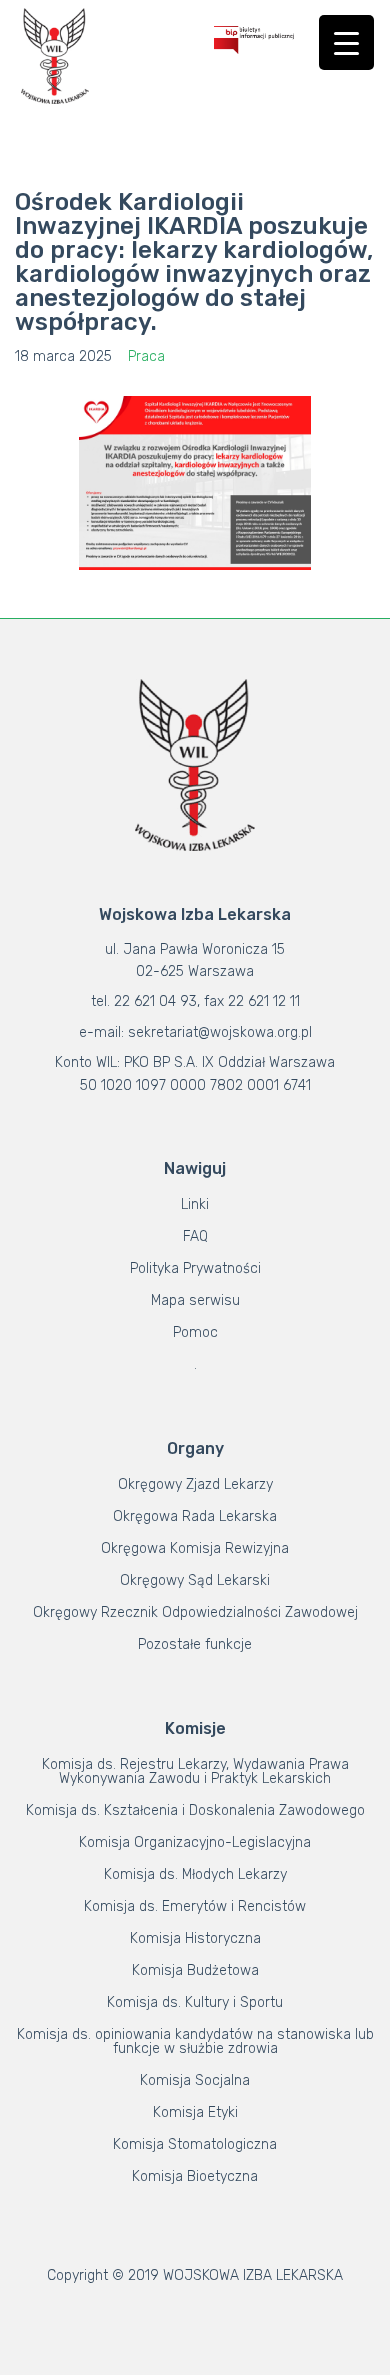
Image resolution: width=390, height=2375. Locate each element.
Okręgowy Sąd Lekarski (195, 1580)
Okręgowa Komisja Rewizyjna (195, 1548)
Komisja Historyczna (195, 1938)
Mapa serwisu (195, 1300)
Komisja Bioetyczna (195, 2176)
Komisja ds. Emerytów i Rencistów (195, 1906)
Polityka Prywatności (195, 1268)
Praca (146, 356)
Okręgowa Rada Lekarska (195, 1516)
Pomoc (195, 1332)
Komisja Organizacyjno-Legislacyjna (195, 1842)
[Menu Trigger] (346, 42)
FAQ (195, 1236)
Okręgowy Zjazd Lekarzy (195, 1484)
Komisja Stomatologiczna (195, 2144)
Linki (195, 1204)
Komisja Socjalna (195, 2080)
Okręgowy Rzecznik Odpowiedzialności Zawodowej (195, 1612)
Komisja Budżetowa (195, 1970)
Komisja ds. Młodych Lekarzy (195, 1874)
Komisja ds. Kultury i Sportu (195, 2002)
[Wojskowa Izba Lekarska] (55, 56)
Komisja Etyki (195, 2112)
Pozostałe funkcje (195, 1644)
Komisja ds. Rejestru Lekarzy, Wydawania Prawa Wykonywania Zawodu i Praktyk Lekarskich (195, 1771)
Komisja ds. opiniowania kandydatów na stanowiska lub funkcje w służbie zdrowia (195, 2041)
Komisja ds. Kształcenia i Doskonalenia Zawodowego (195, 1810)
